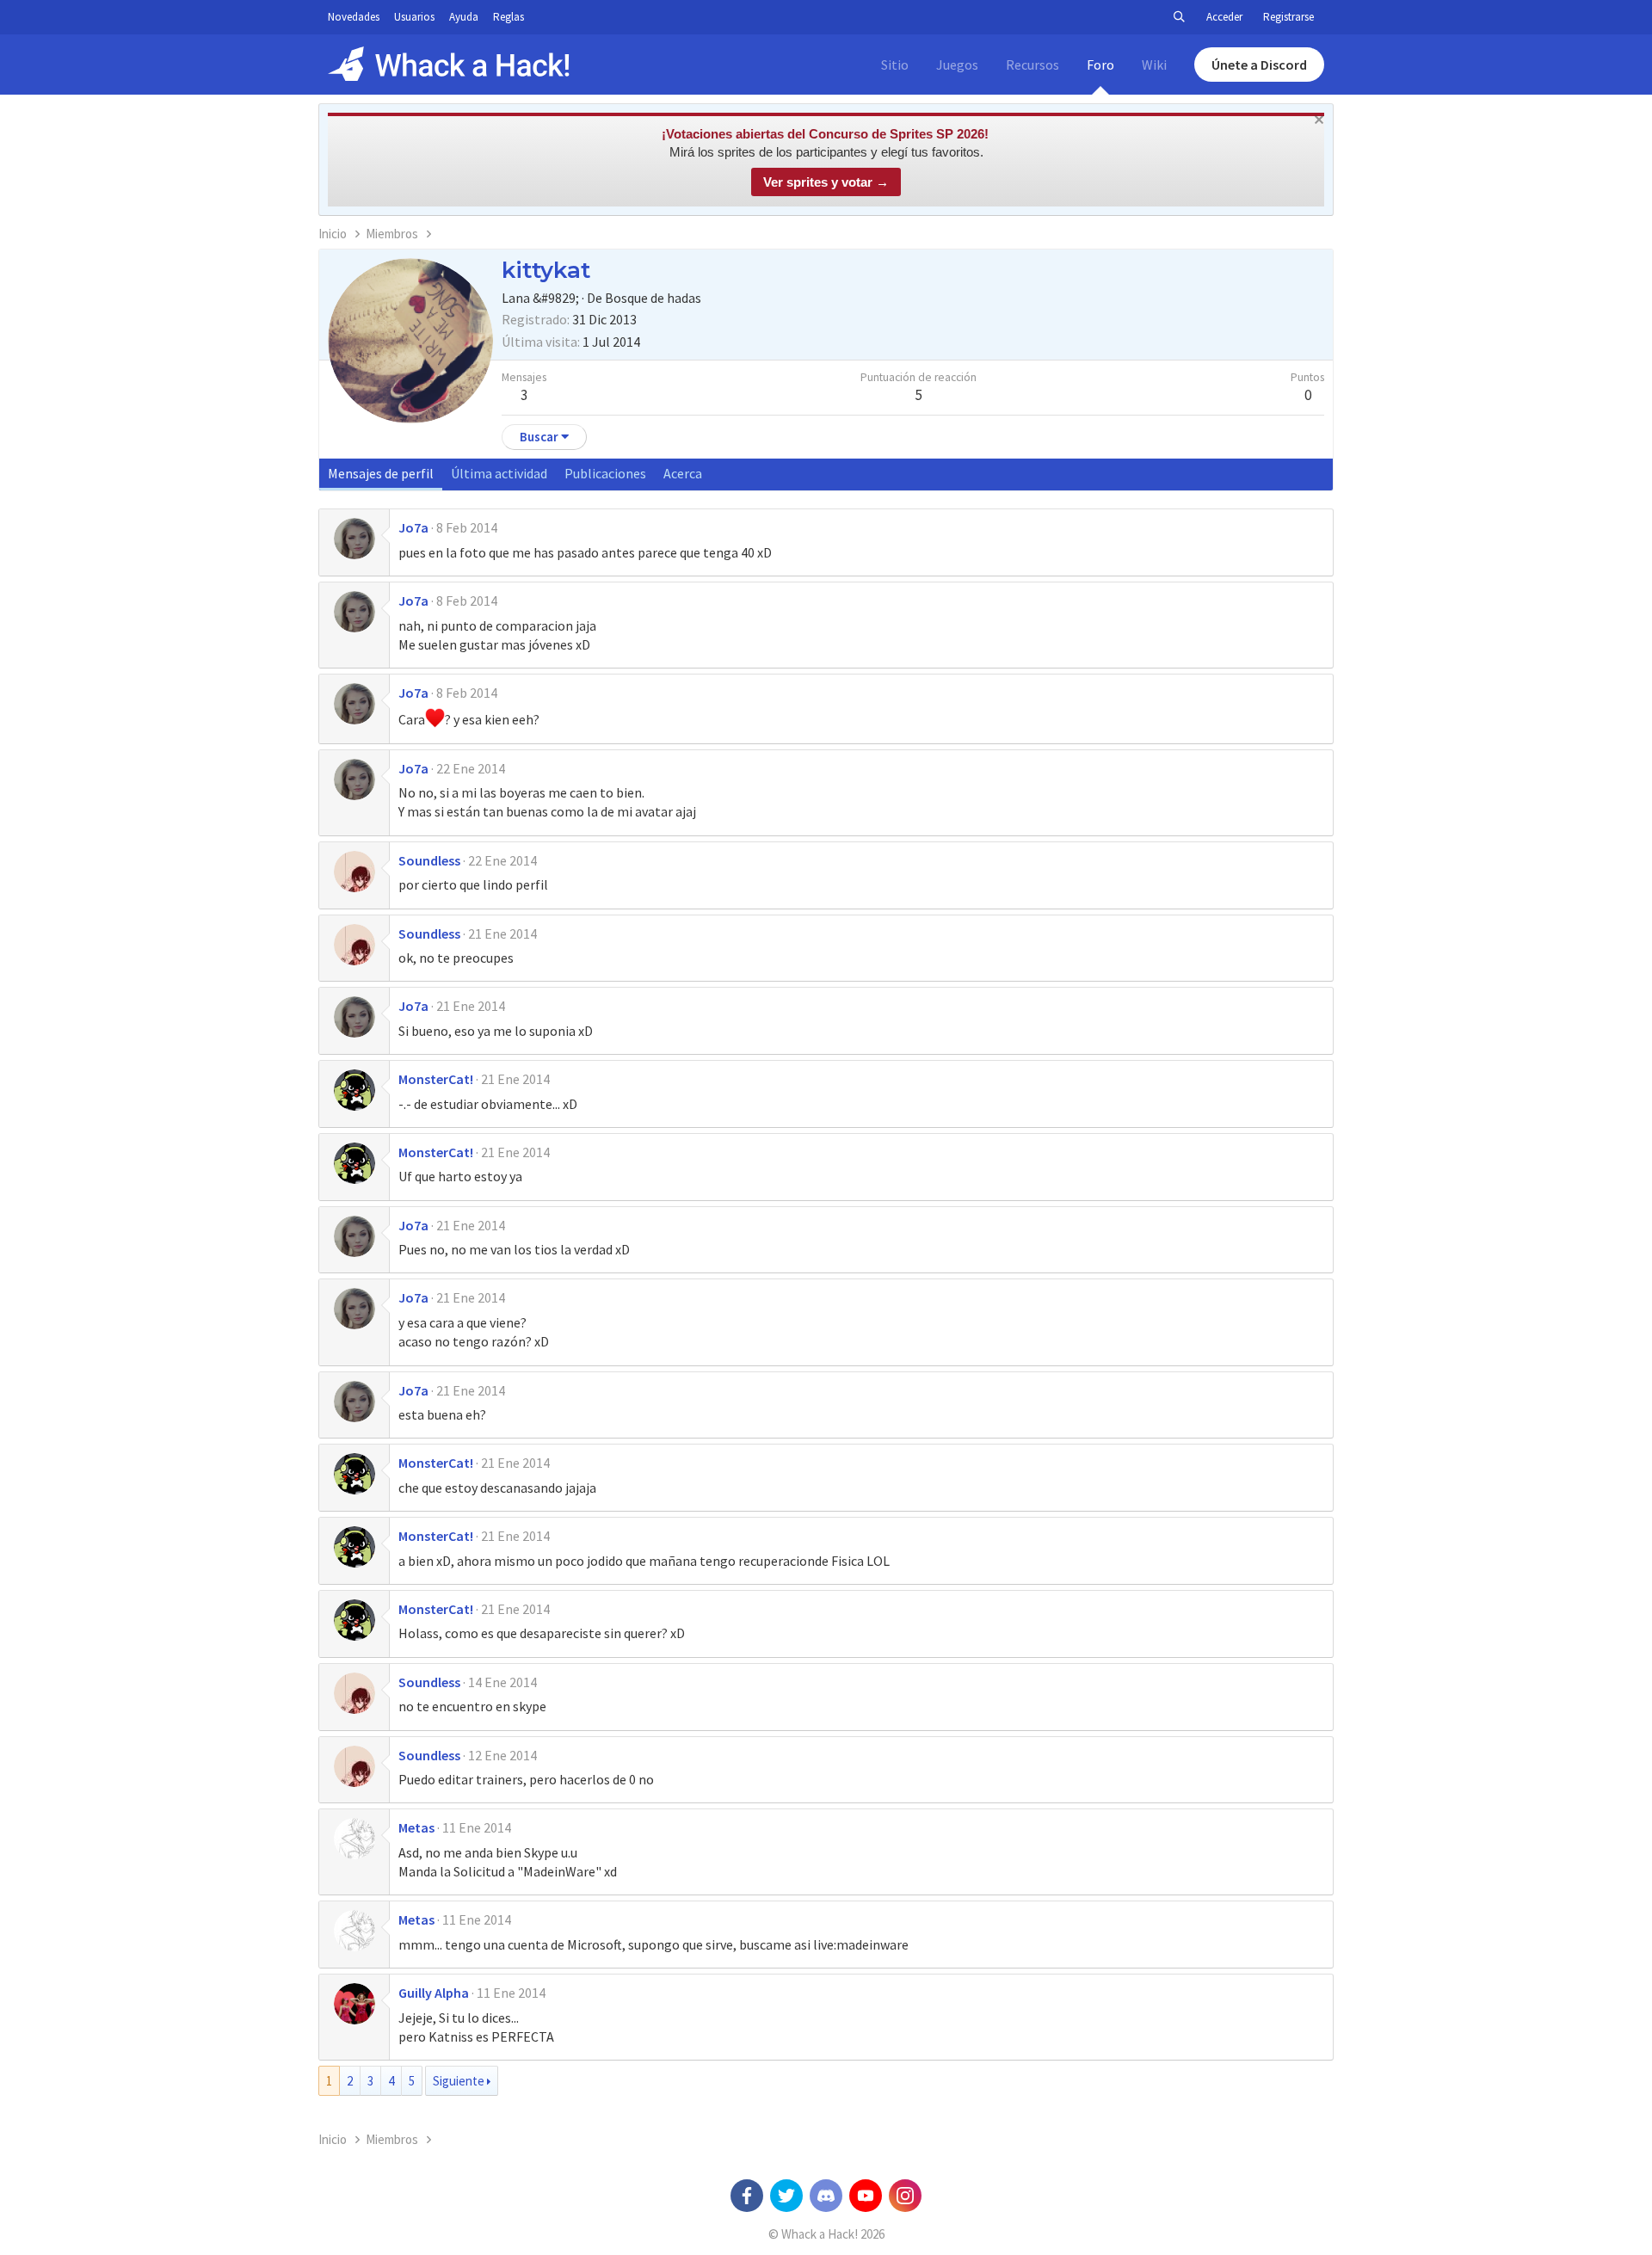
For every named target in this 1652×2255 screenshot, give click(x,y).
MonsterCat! (436, 1079)
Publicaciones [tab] (605, 473)
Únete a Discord (1259, 65)
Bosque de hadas (653, 298)
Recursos (1032, 65)
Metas (416, 1827)
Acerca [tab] (683, 473)
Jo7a (413, 527)
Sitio (895, 65)
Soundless (429, 860)
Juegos (957, 65)
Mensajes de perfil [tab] (381, 473)
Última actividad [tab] (499, 473)
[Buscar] (1179, 17)
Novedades (354, 17)
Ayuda (464, 17)
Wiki (1154, 65)
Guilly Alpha (434, 1993)
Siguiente (459, 2081)
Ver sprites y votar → (826, 182)
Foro (1100, 65)
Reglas (509, 17)
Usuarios (414, 17)
